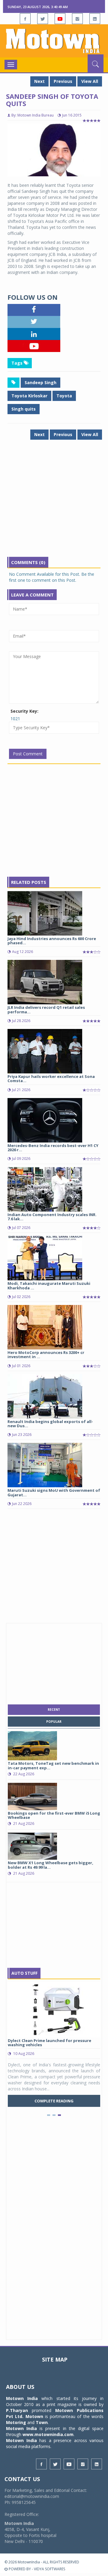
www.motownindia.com (48, 2434)
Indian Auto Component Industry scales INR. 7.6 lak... (52, 1217)
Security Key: (24, 711)
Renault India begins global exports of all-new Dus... (50, 1424)
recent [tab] (54, 1710)
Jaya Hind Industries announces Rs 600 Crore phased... (52, 941)
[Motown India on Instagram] (77, 19)
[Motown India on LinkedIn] (95, 19)
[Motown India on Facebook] (25, 19)
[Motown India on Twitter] (43, 19)
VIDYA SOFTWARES (49, 2569)
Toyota (64, 396)
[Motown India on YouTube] (60, 19)
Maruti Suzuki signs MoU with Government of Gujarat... (54, 1492)
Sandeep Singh (40, 382)
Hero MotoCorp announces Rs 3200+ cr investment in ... (46, 1355)
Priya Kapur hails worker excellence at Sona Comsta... (51, 1079)
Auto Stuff (24, 1973)
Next (39, 81)
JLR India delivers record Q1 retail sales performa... (46, 1009)
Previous (63, 81)
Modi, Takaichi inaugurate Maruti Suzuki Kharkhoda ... (49, 1285)
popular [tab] (54, 1722)
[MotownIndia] (54, 41)
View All (90, 81)
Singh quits (24, 409)
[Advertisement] (54, 503)
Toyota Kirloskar (29, 396)
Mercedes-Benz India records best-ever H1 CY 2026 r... (53, 1148)
